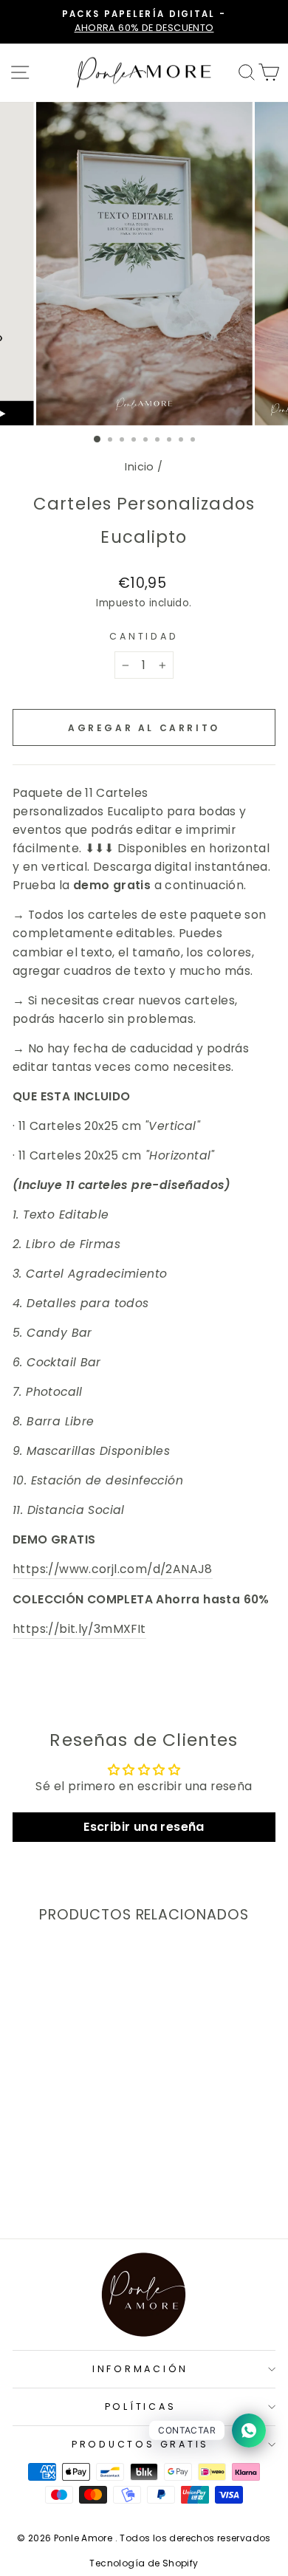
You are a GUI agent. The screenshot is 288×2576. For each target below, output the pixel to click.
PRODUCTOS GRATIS (140, 2444)
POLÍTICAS (141, 2407)
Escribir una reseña (144, 1827)
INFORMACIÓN (140, 2369)
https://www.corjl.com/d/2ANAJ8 (113, 1569)
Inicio (139, 467)
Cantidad (144, 636)
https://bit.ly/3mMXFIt (79, 1629)
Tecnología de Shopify (144, 2563)
